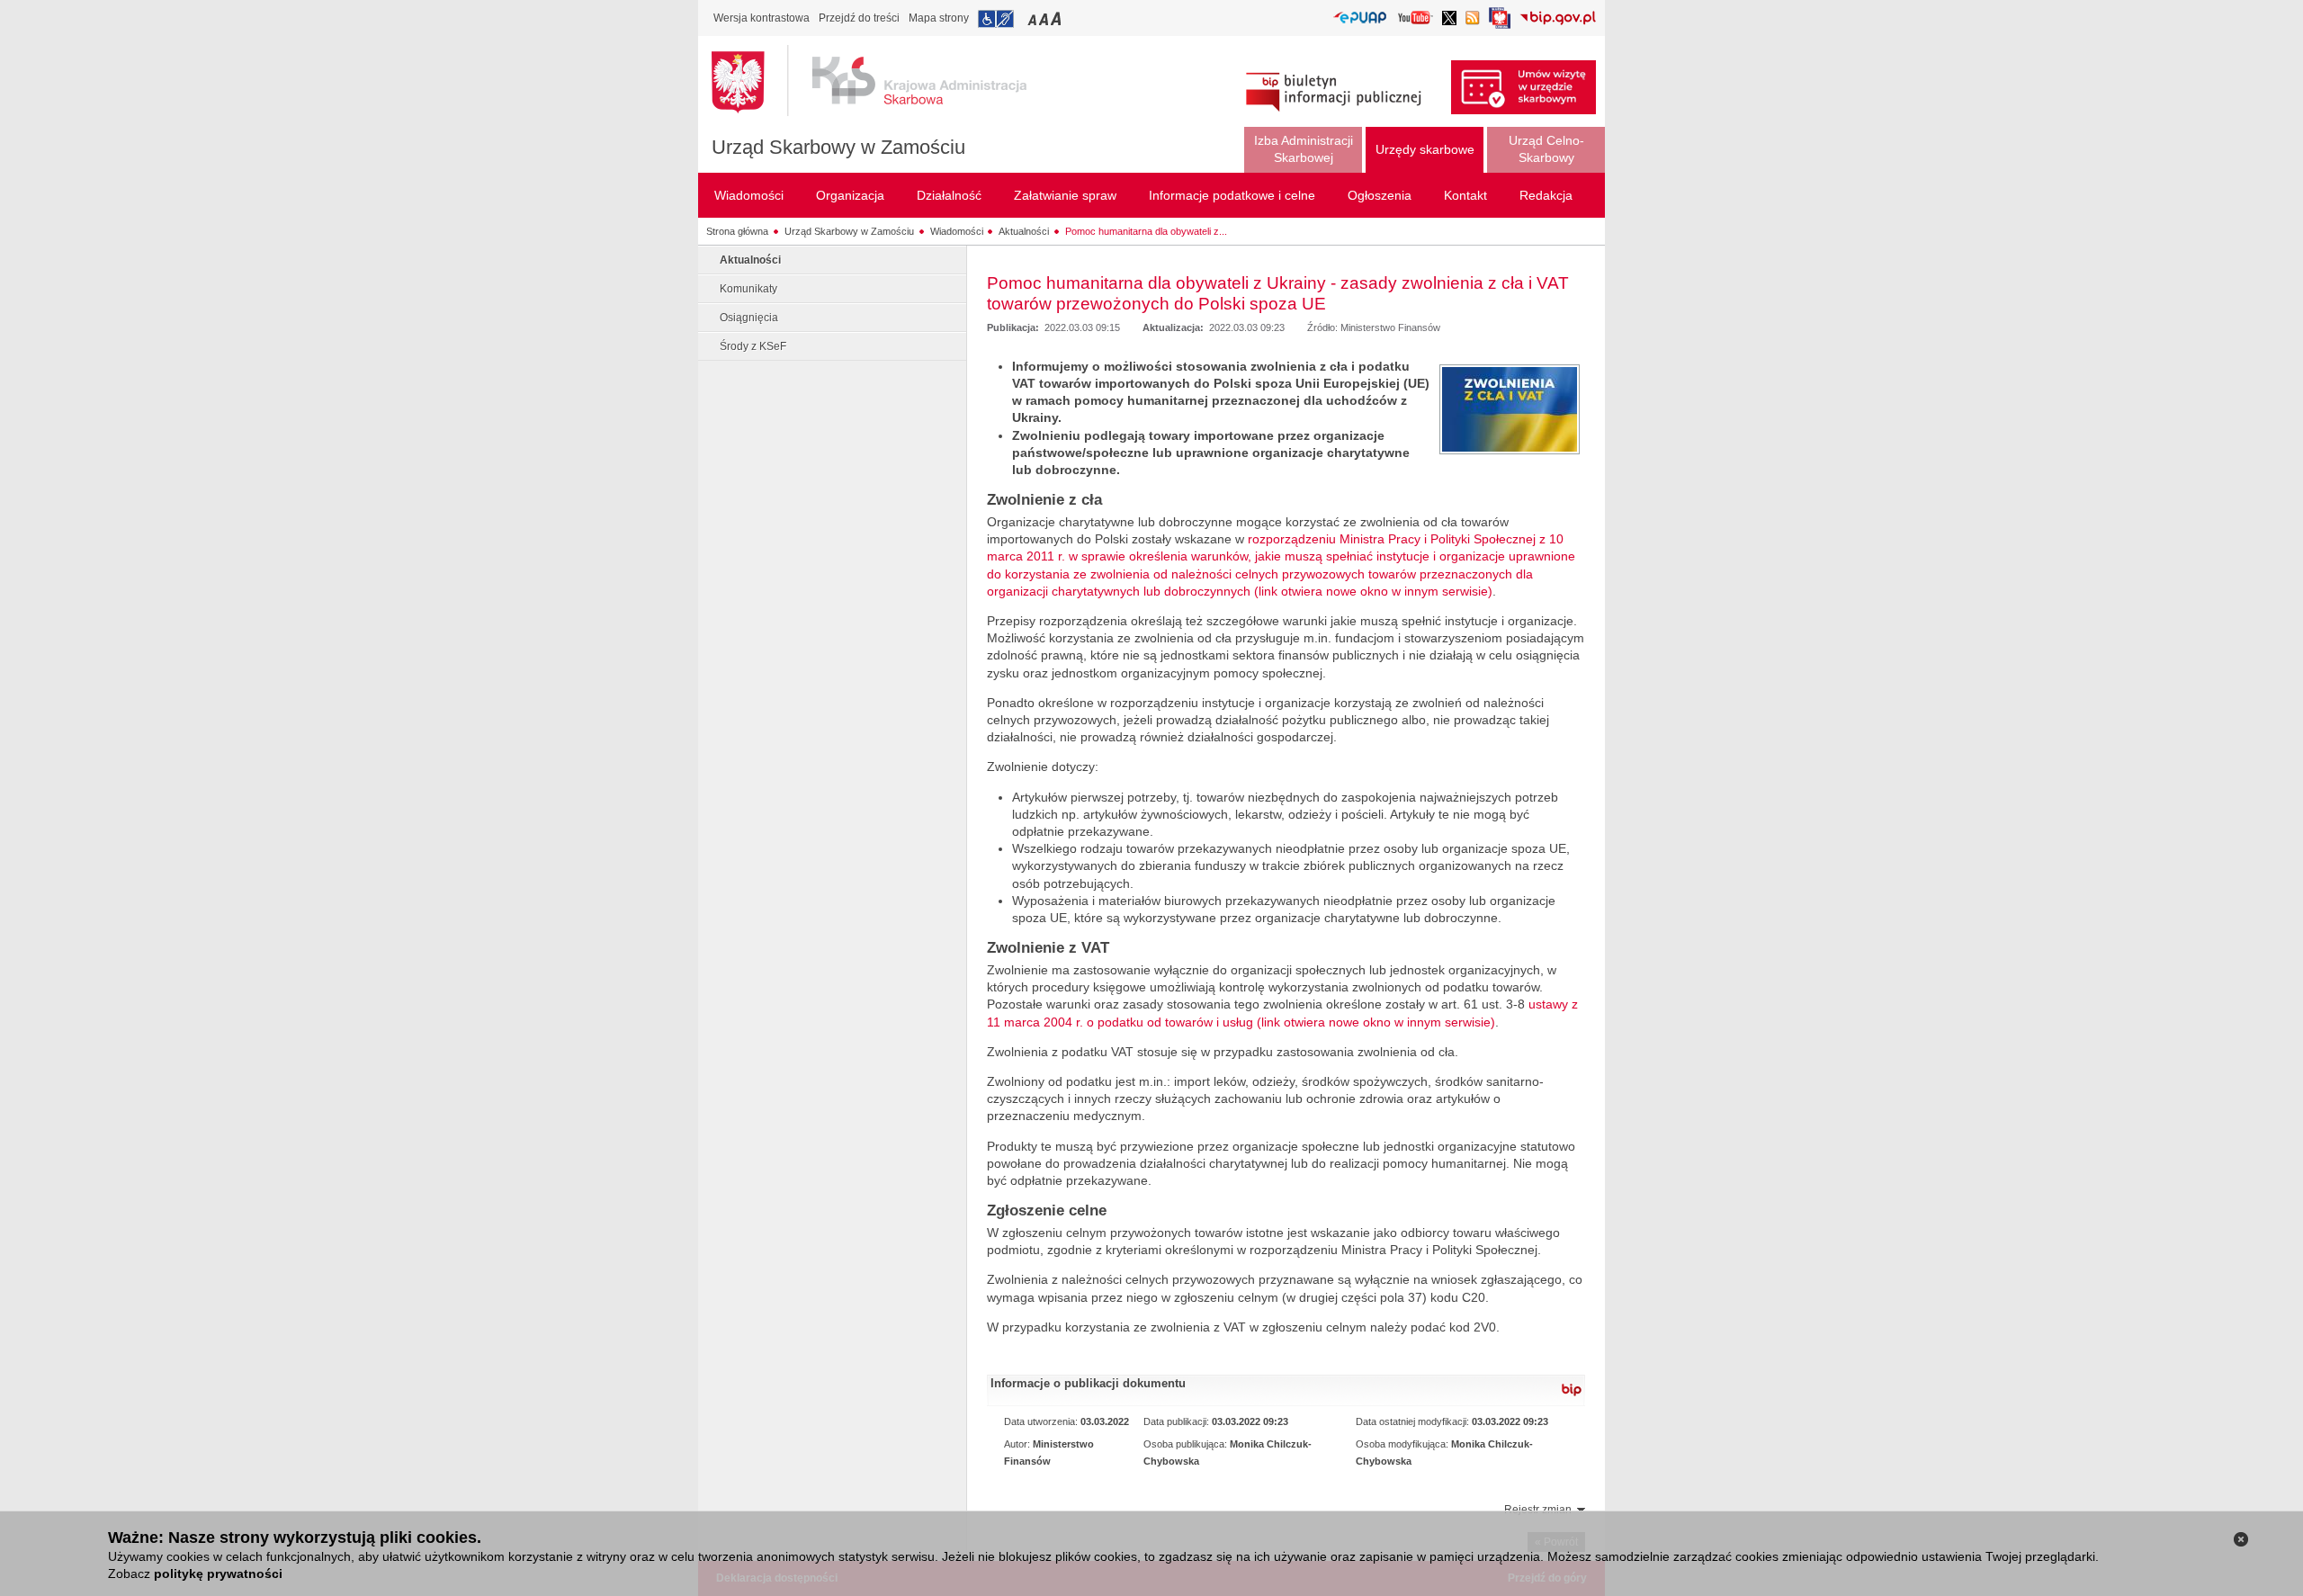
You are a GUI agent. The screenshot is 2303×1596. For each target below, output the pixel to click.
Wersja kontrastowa (762, 18)
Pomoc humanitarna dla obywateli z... (1146, 231)
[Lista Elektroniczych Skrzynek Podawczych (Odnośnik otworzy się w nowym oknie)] (1360, 18)
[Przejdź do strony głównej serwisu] (883, 81)
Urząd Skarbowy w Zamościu (838, 147)
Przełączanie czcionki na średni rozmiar (1045, 18)
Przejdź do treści (859, 18)
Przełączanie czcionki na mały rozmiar (1034, 18)
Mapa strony (939, 18)
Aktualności (1024, 231)
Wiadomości (957, 231)
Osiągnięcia (749, 318)
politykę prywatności (218, 1574)
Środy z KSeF (753, 346)
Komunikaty (748, 289)
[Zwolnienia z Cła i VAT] (1510, 409)
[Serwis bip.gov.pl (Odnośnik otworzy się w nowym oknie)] (1558, 19)
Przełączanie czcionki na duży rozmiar (1057, 18)
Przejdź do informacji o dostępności (996, 19)
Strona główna (737, 231)
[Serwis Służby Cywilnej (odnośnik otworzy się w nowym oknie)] (1500, 23)
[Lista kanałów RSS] (1473, 19)
